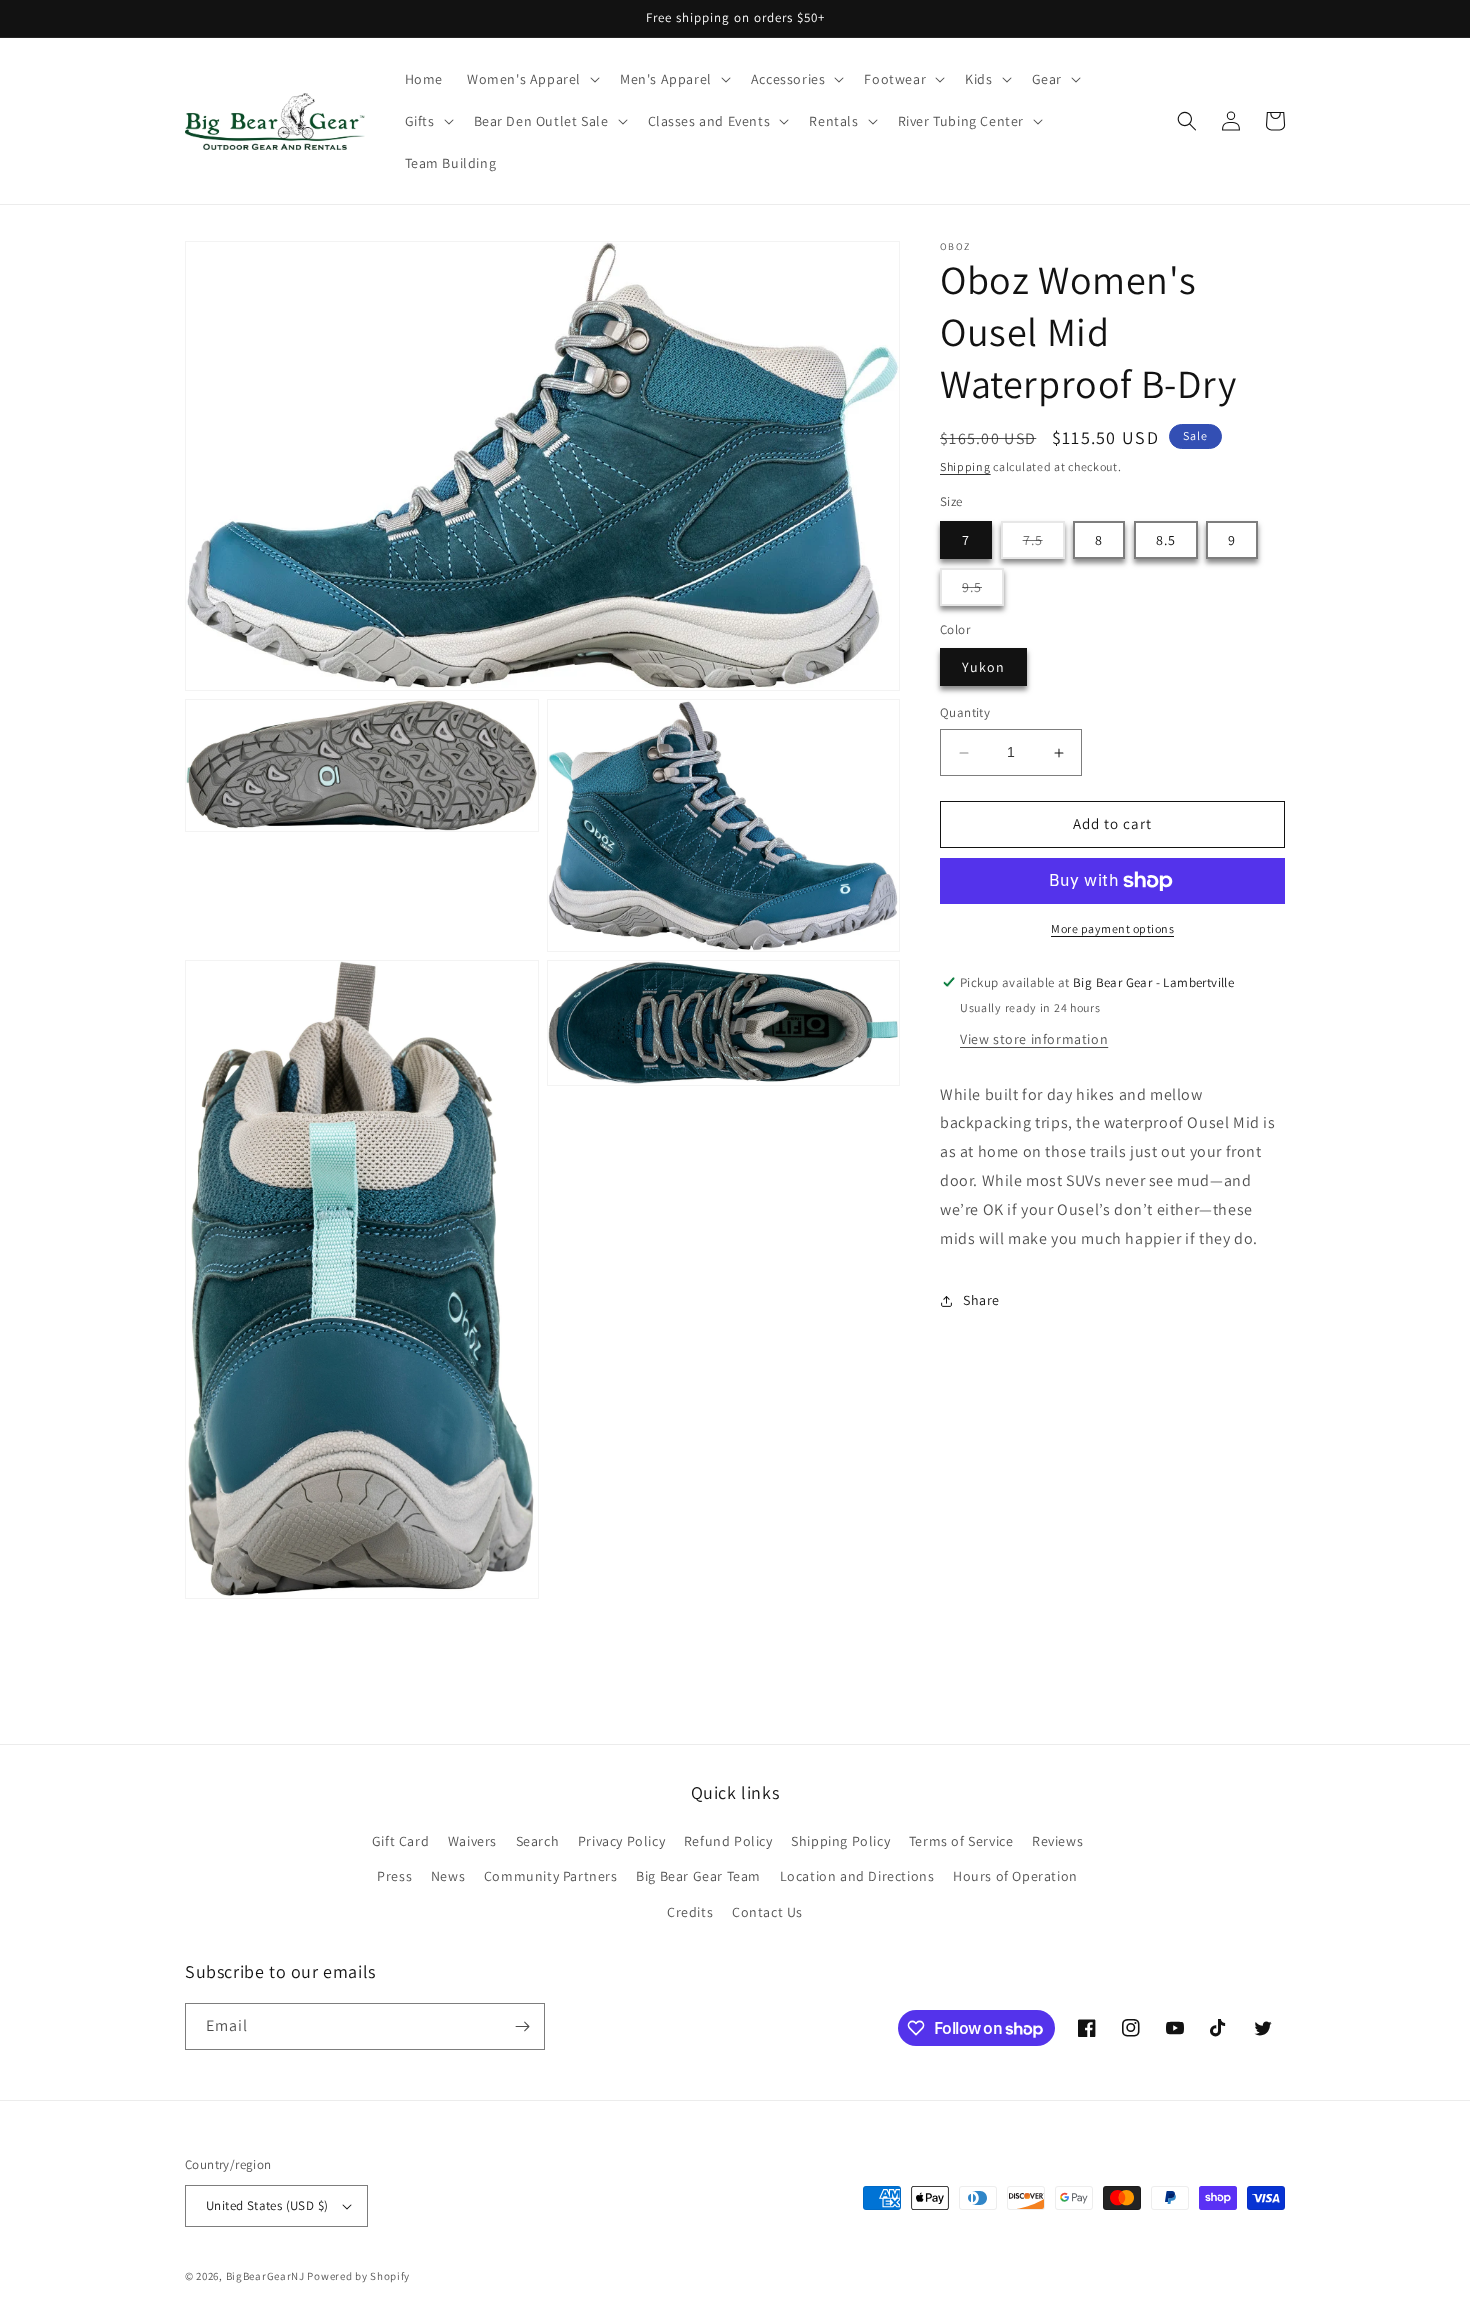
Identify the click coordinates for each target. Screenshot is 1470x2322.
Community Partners (551, 1876)
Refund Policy (728, 1841)
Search (538, 1841)
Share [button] (981, 1300)
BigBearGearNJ (265, 2276)
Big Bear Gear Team (698, 1876)
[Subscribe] (522, 2026)
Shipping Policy (840, 1841)
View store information (1034, 1039)
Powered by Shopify (358, 2276)
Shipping (965, 466)
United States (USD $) (267, 2205)
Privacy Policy (621, 1841)
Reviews (1057, 1841)
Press (394, 1876)
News (448, 1876)
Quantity (965, 713)
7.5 (1044, 544)
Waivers (472, 1841)
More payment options (1112, 928)
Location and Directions (857, 1876)
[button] (531, 79)
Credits (690, 1912)
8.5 (1166, 540)
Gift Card (400, 1841)
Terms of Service (961, 1841)
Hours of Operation (1015, 1876)
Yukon (983, 668)
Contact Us (767, 1912)
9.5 (983, 591)
